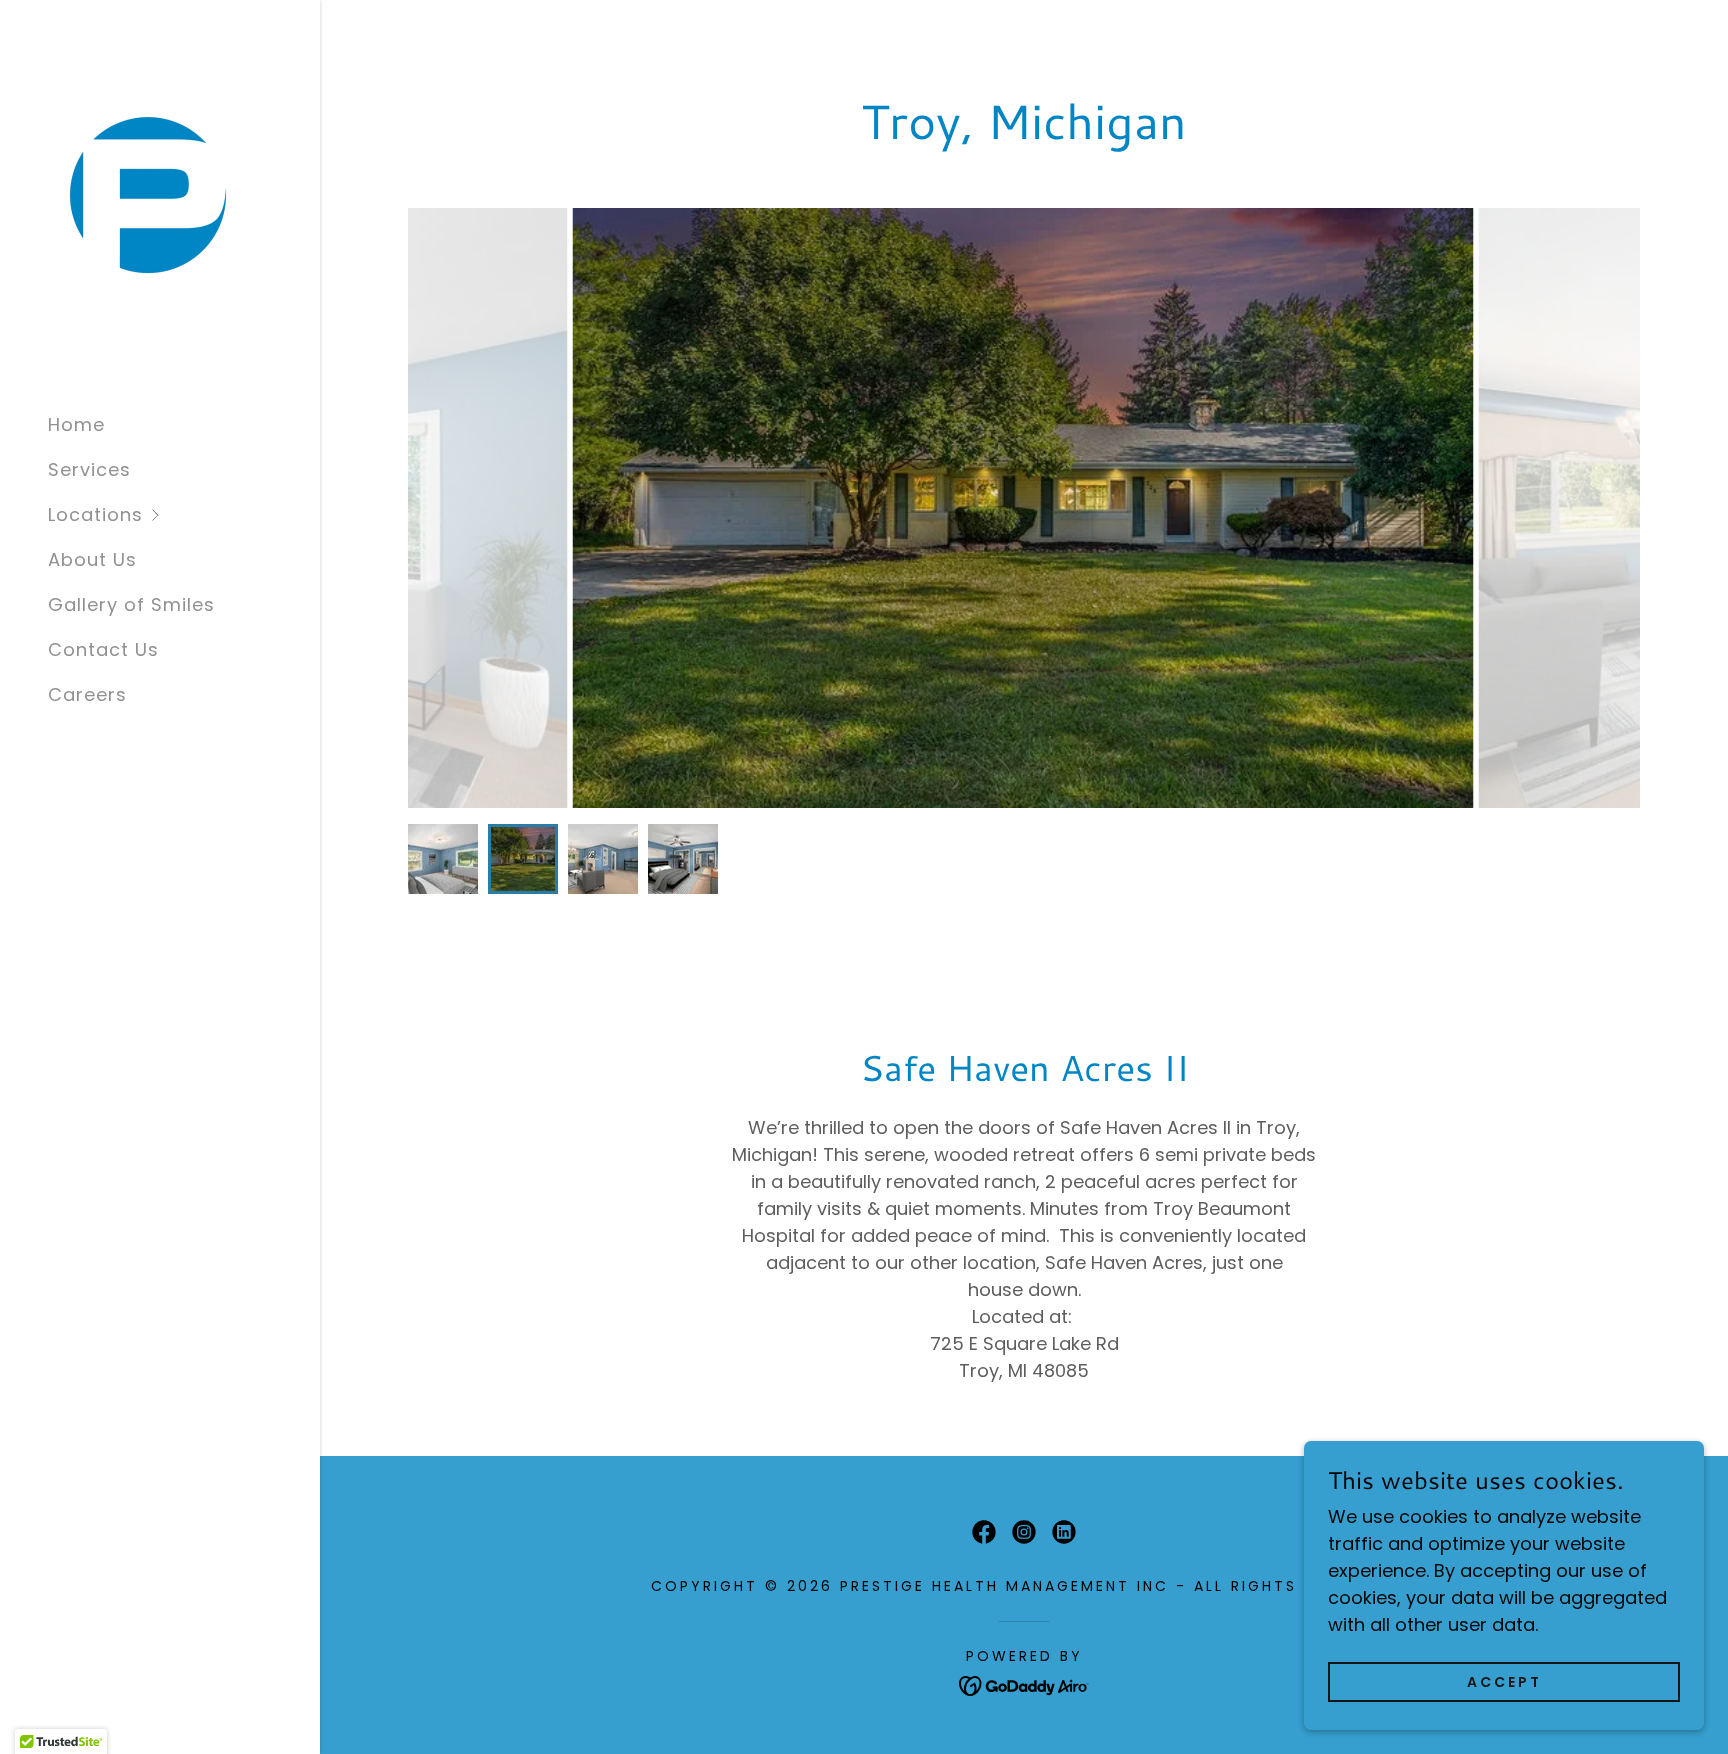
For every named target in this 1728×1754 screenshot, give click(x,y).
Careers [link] (87, 694)
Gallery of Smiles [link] (131, 604)
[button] (184, 514)
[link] (148, 200)
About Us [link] (92, 559)
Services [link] (89, 469)
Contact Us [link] (103, 649)
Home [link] (76, 424)
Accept (1504, 1682)
